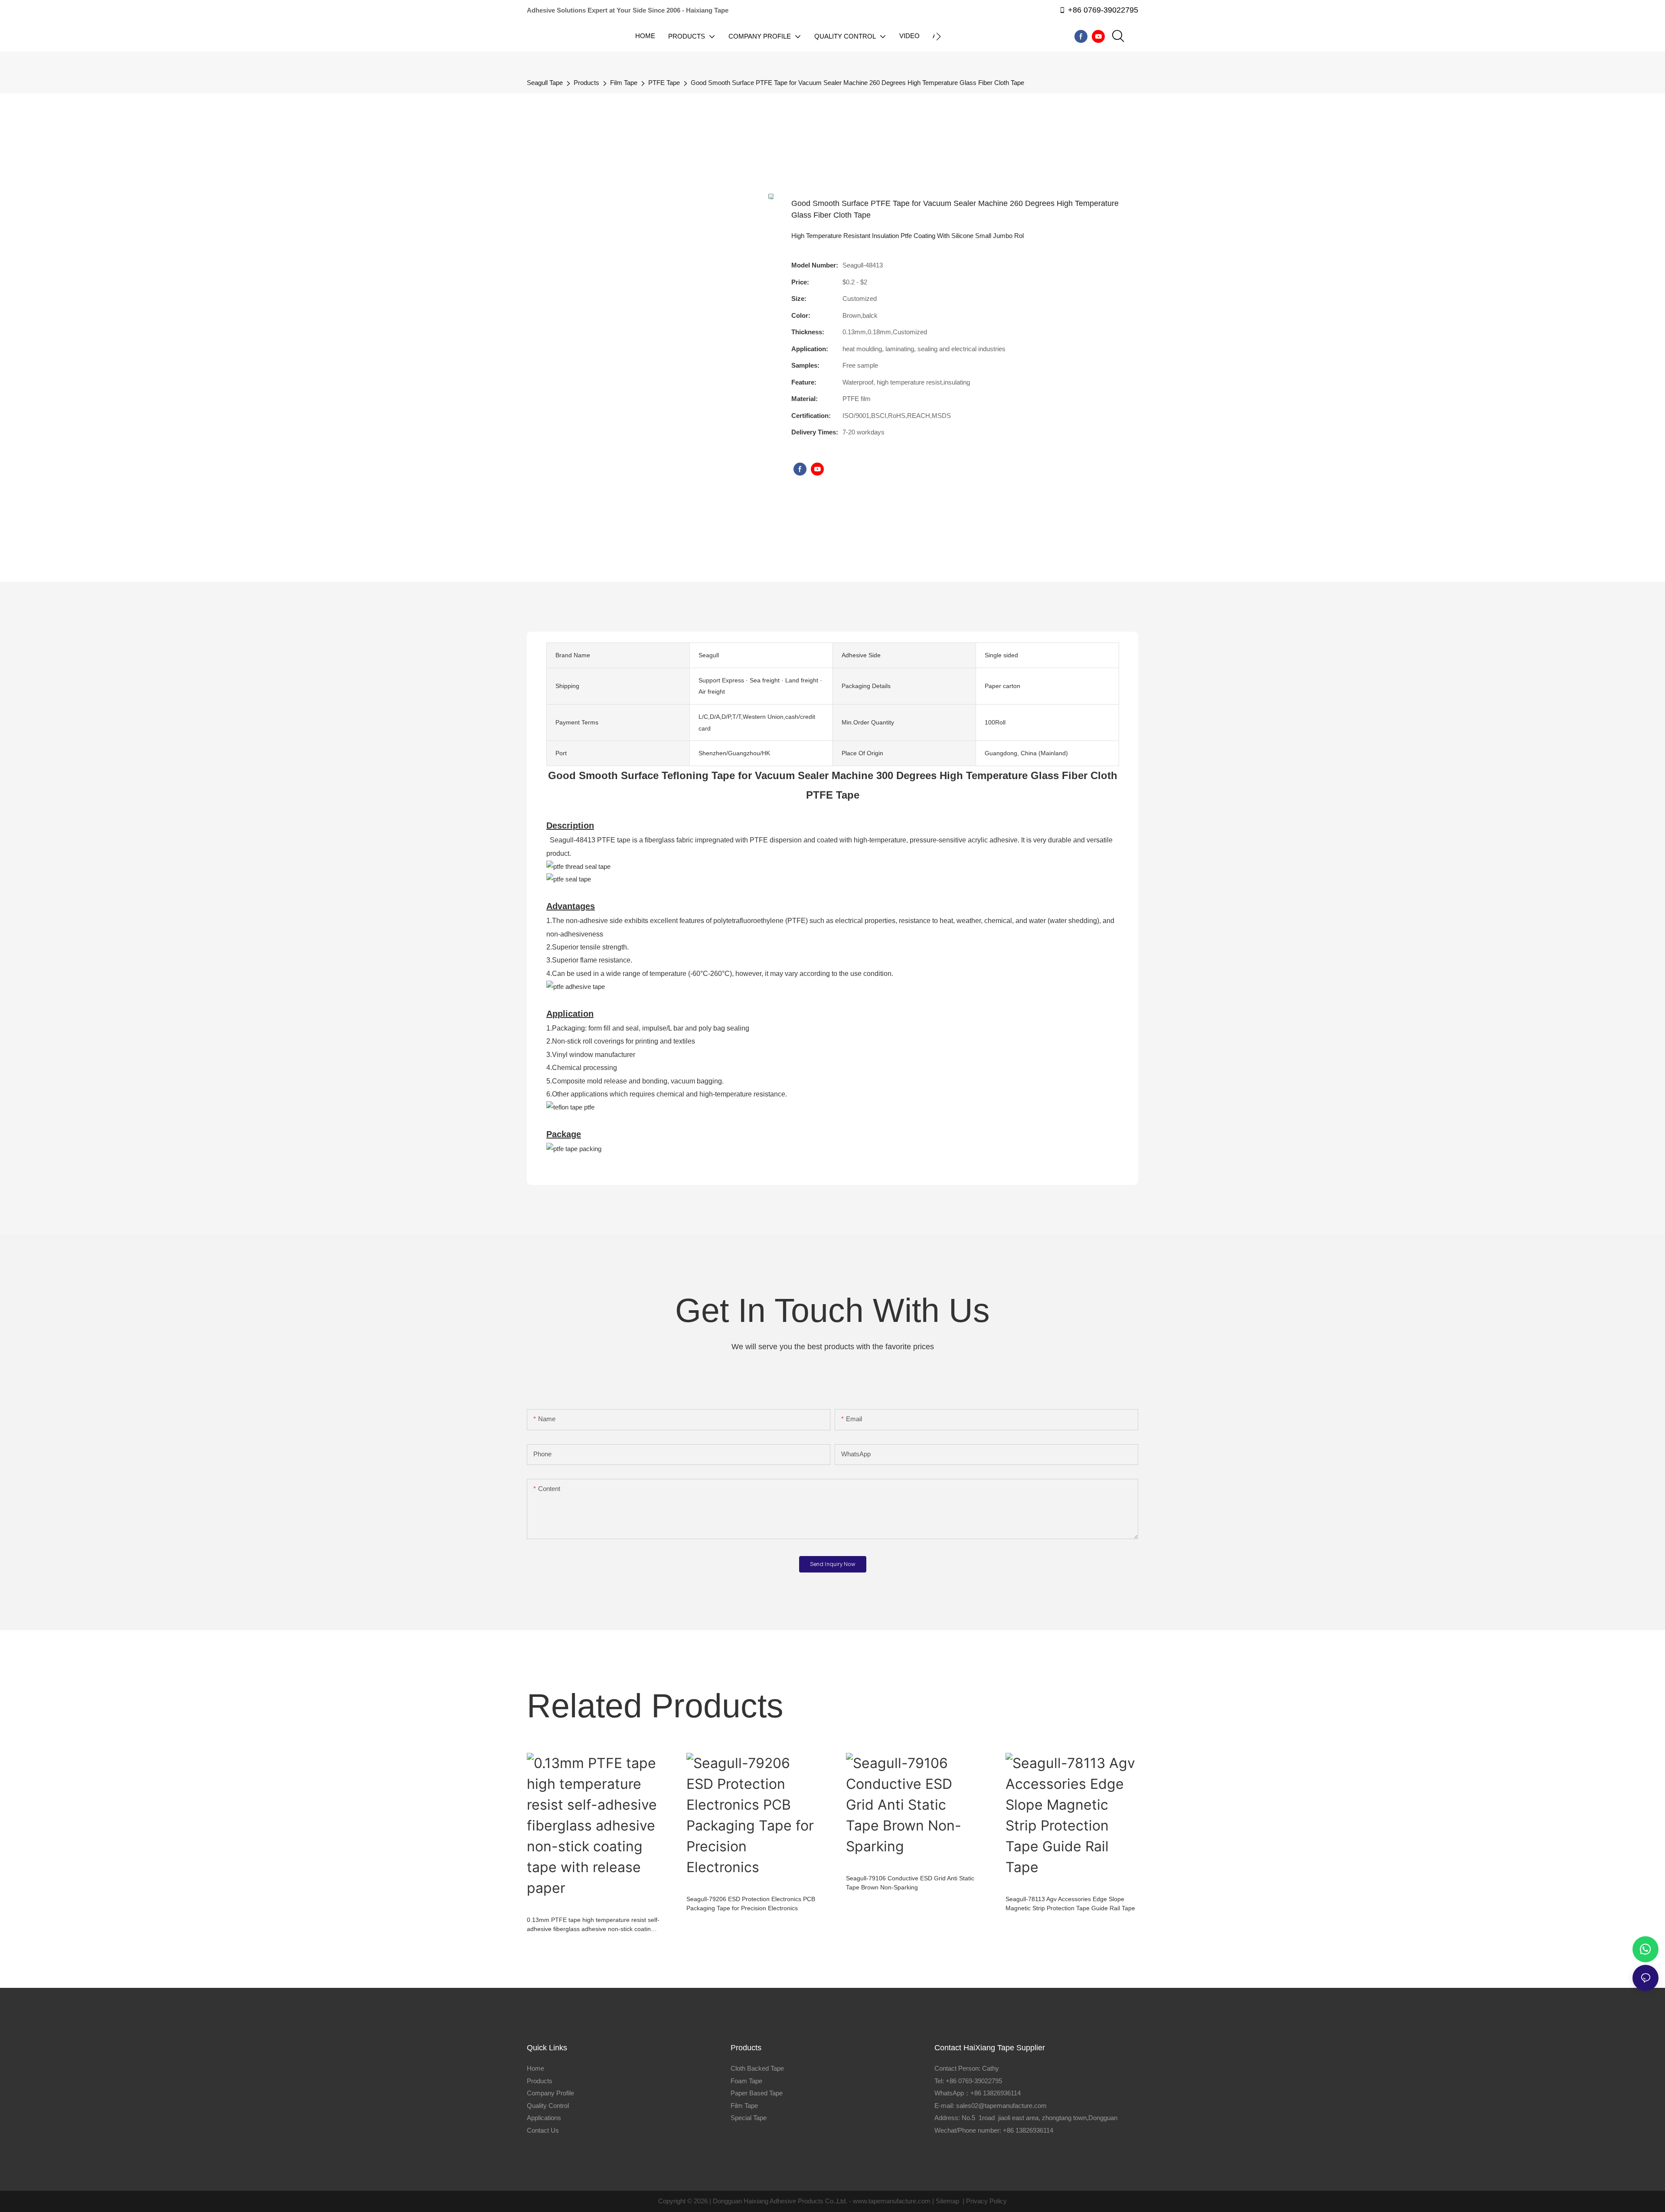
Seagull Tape (545, 83)
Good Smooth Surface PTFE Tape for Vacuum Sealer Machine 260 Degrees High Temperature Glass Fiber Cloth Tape (857, 83)
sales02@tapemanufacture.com (1001, 2106)
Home (535, 2068)
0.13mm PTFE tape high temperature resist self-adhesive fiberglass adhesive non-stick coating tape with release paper (593, 1925)
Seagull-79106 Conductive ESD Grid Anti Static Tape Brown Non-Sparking (910, 1883)
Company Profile (550, 2093)
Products (586, 83)
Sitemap (947, 2201)
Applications (544, 2118)
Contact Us (543, 2130)
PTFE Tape (664, 83)
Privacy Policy (986, 2201)
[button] (939, 36)
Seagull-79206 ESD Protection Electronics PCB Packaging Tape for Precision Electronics (751, 1904)
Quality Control (548, 2106)
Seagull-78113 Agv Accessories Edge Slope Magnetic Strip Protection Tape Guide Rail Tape (1070, 1904)
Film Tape (624, 83)
